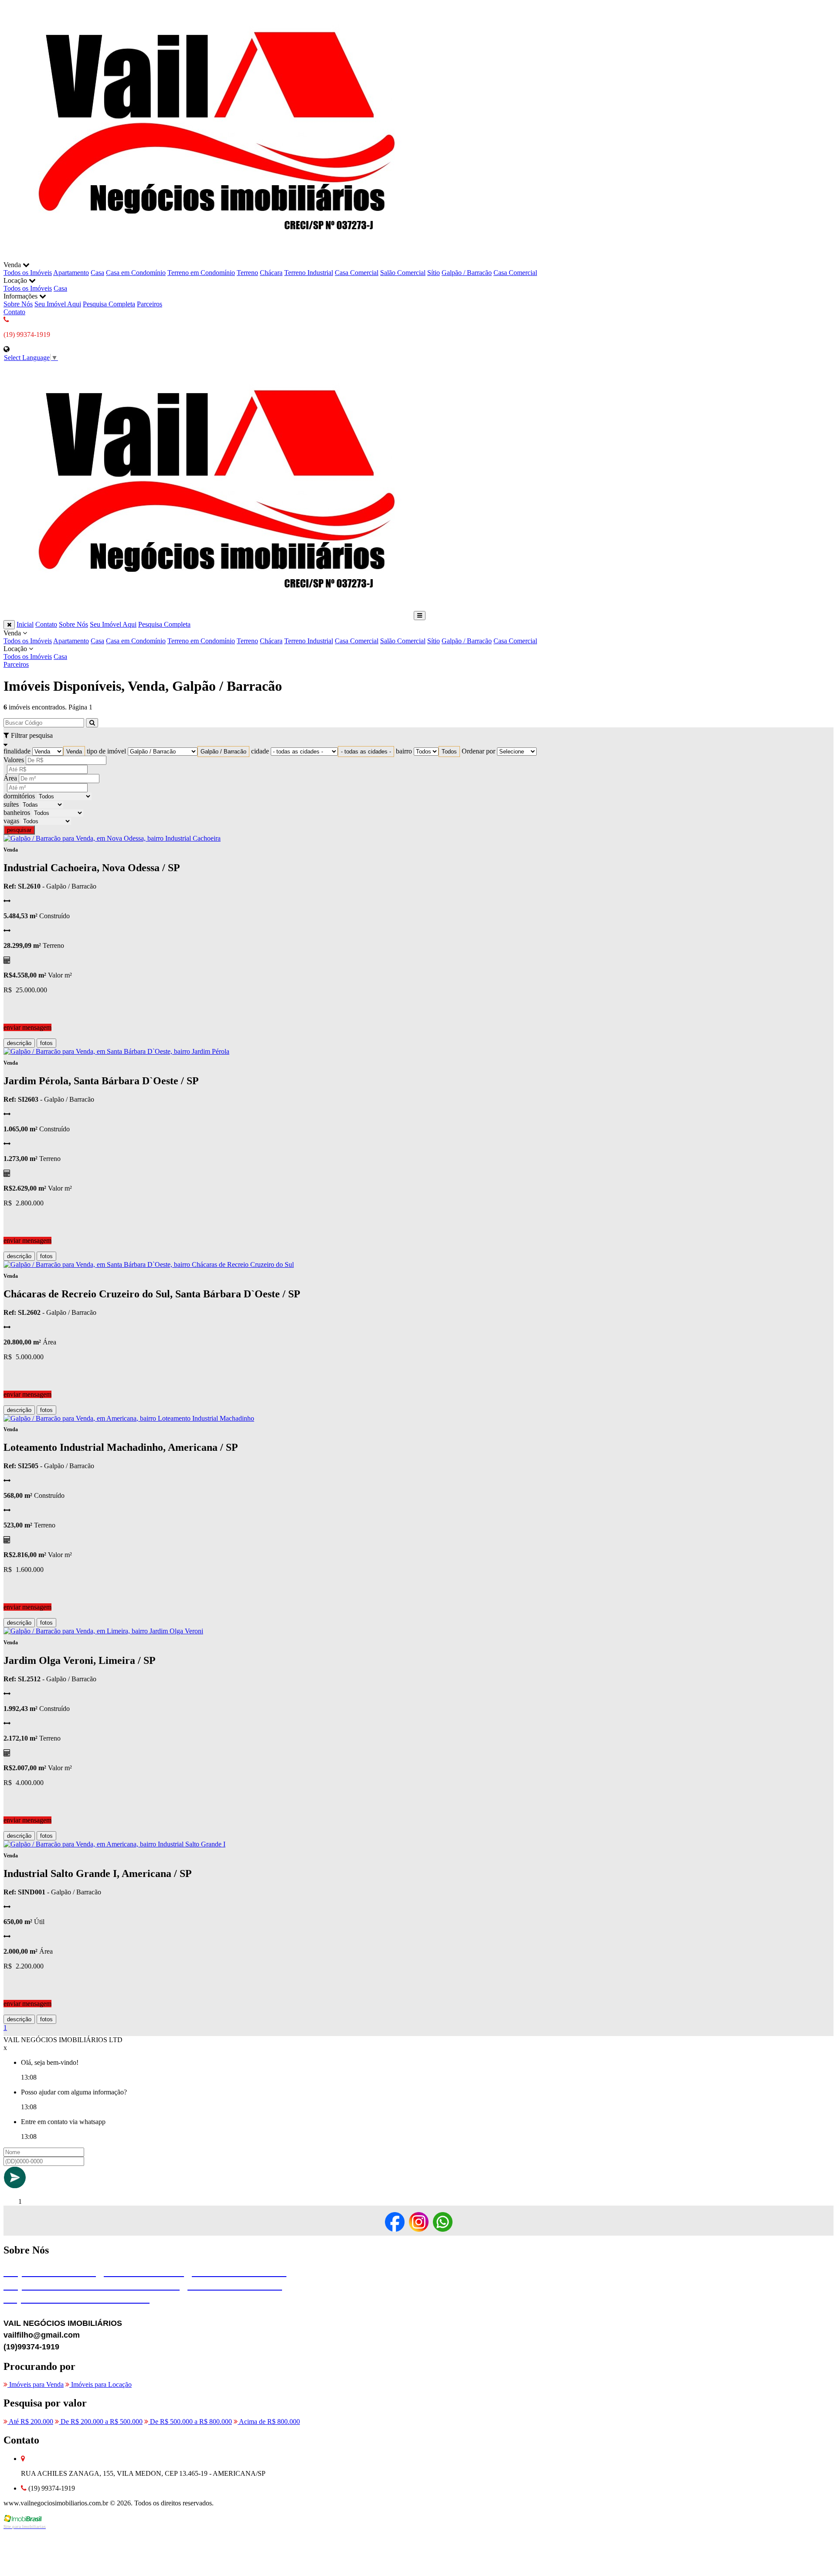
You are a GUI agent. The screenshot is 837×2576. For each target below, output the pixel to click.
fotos (46, 1043)
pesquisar (19, 830)
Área (10, 778)
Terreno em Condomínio (201, 273)
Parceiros (150, 304)
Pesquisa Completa (109, 304)
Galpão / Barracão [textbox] (223, 752)
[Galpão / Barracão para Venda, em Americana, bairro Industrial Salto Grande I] (114, 1844)
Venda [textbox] (74, 752)
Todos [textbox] (449, 752)
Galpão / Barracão (467, 273)
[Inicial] (208, 257)
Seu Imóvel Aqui (58, 304)
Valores (14, 760)
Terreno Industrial (309, 273)
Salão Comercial (403, 273)
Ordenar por (478, 751)
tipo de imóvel (106, 751)
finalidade (17, 751)
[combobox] (74, 752)
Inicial (25, 624)
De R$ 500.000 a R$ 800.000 (190, 2422)
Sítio (434, 273)
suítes (11, 804)
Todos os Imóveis (28, 273)
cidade (260, 751)
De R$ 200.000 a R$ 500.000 (101, 2422)
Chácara (271, 273)
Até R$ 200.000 (30, 2422)
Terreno (247, 273)
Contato (14, 312)
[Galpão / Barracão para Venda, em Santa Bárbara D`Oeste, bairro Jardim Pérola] (116, 1051)
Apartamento (71, 273)
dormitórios (19, 796)
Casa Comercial (357, 273)
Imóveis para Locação (100, 2384)
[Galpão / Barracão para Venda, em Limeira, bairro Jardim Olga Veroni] (103, 1631)
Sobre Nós (18, 304)
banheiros (17, 813)
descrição (19, 1043)
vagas (11, 821)
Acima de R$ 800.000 (269, 2422)
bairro (404, 751)
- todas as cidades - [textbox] (366, 752)
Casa (97, 273)
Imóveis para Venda (36, 2384)
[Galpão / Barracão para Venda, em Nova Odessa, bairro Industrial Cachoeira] (112, 838)
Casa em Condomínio (136, 273)
